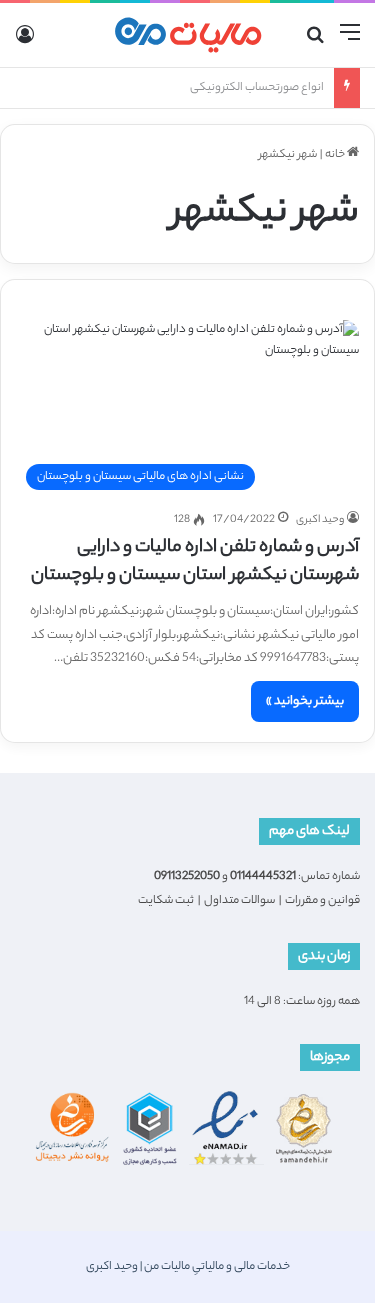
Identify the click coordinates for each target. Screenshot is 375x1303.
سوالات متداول (239, 901)
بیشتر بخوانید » (305, 701)
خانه (336, 155)
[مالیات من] (188, 35)
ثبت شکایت (166, 901)
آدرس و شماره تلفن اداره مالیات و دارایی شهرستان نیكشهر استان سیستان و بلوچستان (195, 562)
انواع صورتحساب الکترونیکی (257, 88)
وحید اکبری (320, 520)
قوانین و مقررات (322, 901)
